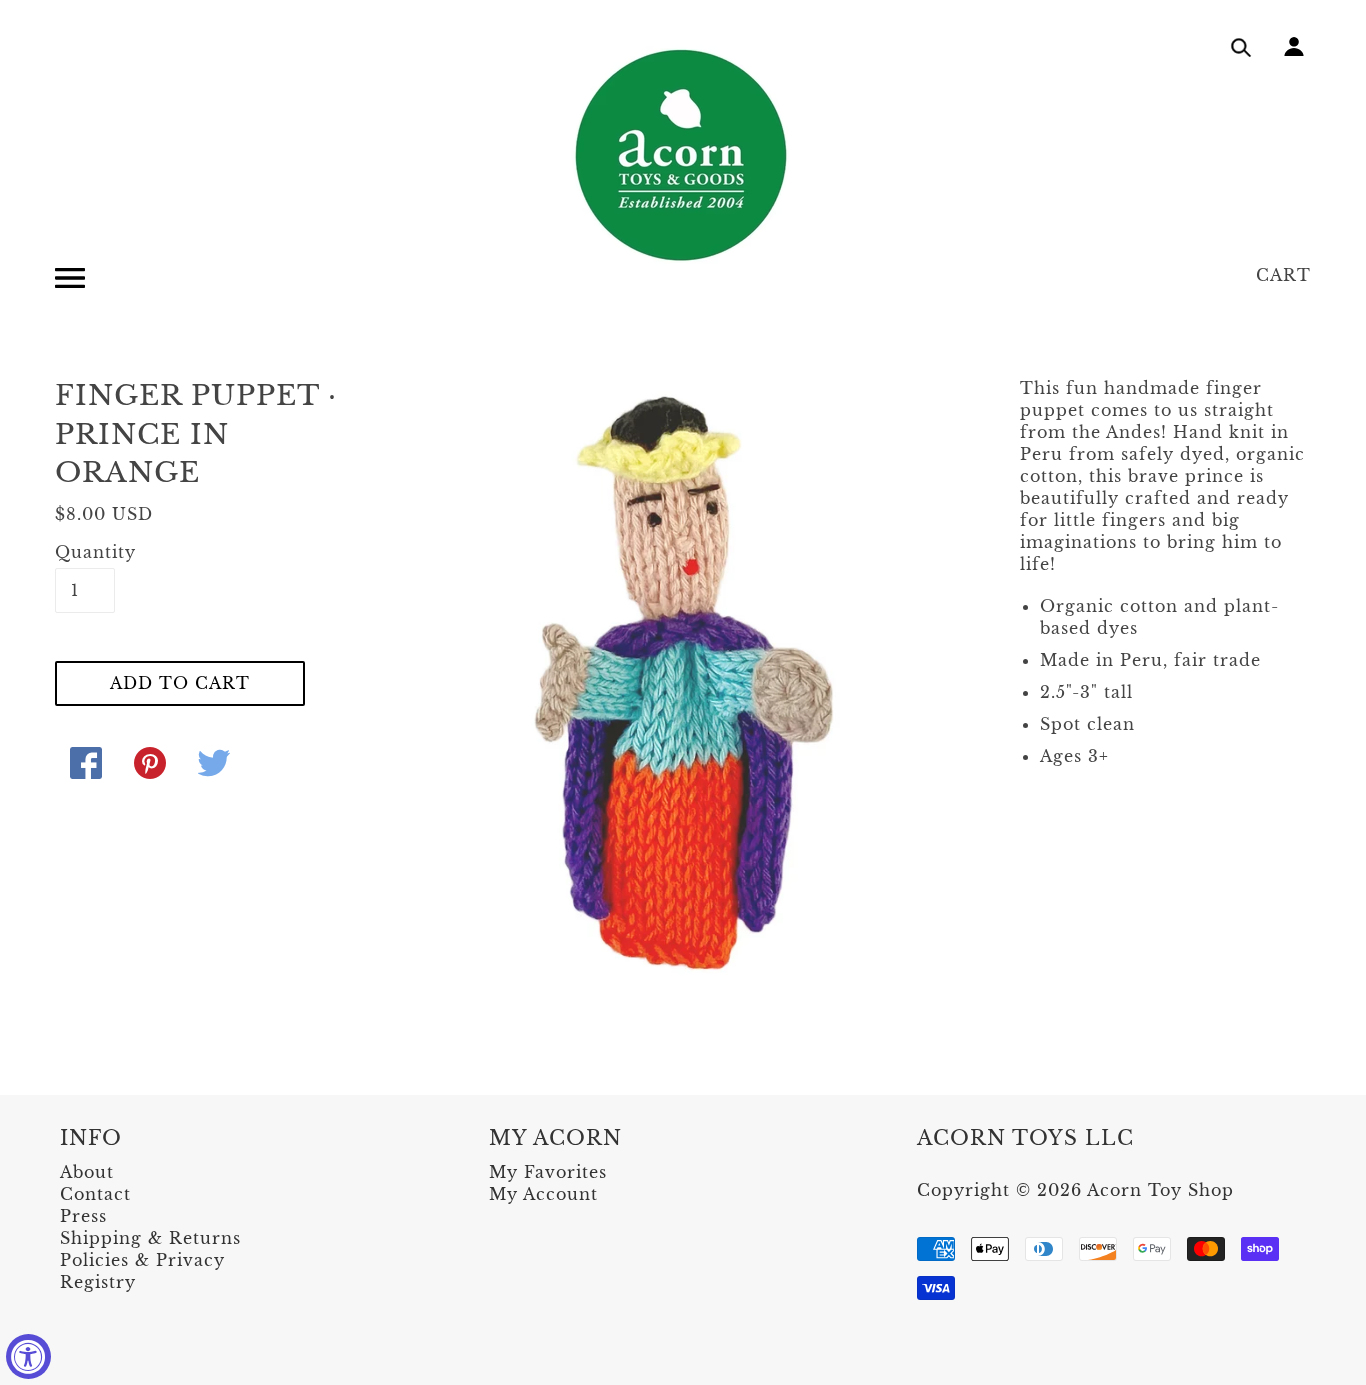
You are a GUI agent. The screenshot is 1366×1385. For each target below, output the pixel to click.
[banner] (683, 155)
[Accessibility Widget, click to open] (28, 1356)
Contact (95, 1194)
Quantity (85, 552)
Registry (98, 1282)
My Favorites (548, 1172)
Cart (1283, 275)
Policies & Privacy (142, 1260)
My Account (543, 1194)
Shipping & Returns (150, 1238)
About (87, 1172)
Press (83, 1216)
